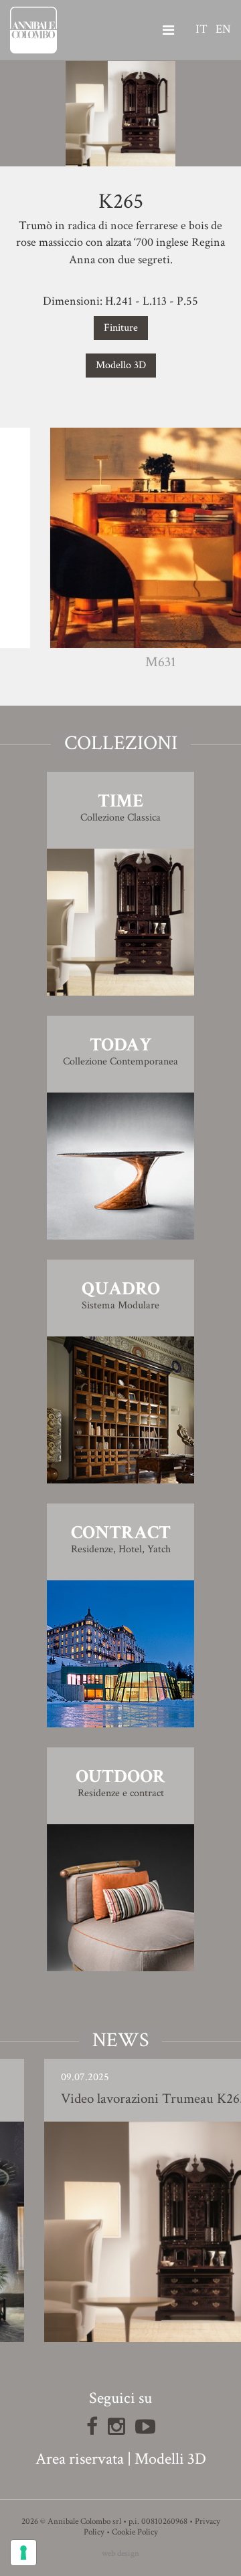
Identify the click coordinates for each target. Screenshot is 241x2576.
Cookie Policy (135, 2532)
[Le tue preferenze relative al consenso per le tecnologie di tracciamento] (23, 2553)
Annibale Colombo (33, 30)
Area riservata (80, 2459)
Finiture (121, 328)
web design (120, 2554)
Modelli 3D (170, 2459)
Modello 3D (121, 365)
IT (202, 29)
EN (223, 29)
